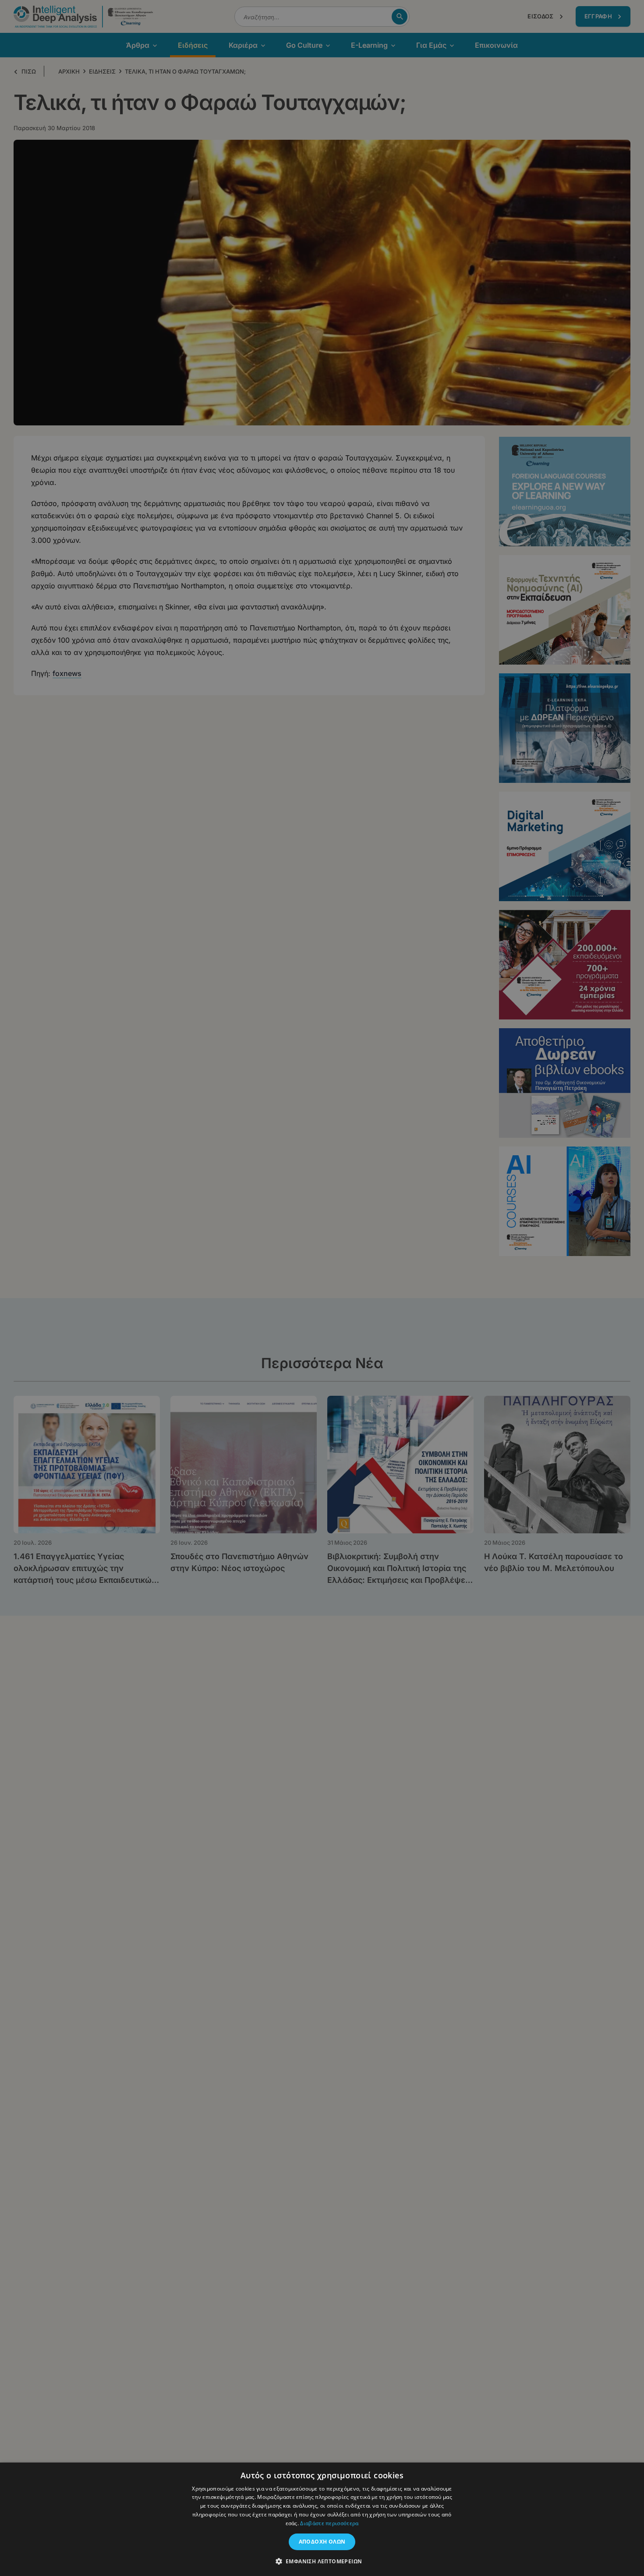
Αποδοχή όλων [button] (322, 2542)
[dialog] (322, 1288)
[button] (322, 2561)
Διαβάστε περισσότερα (329, 2523)
